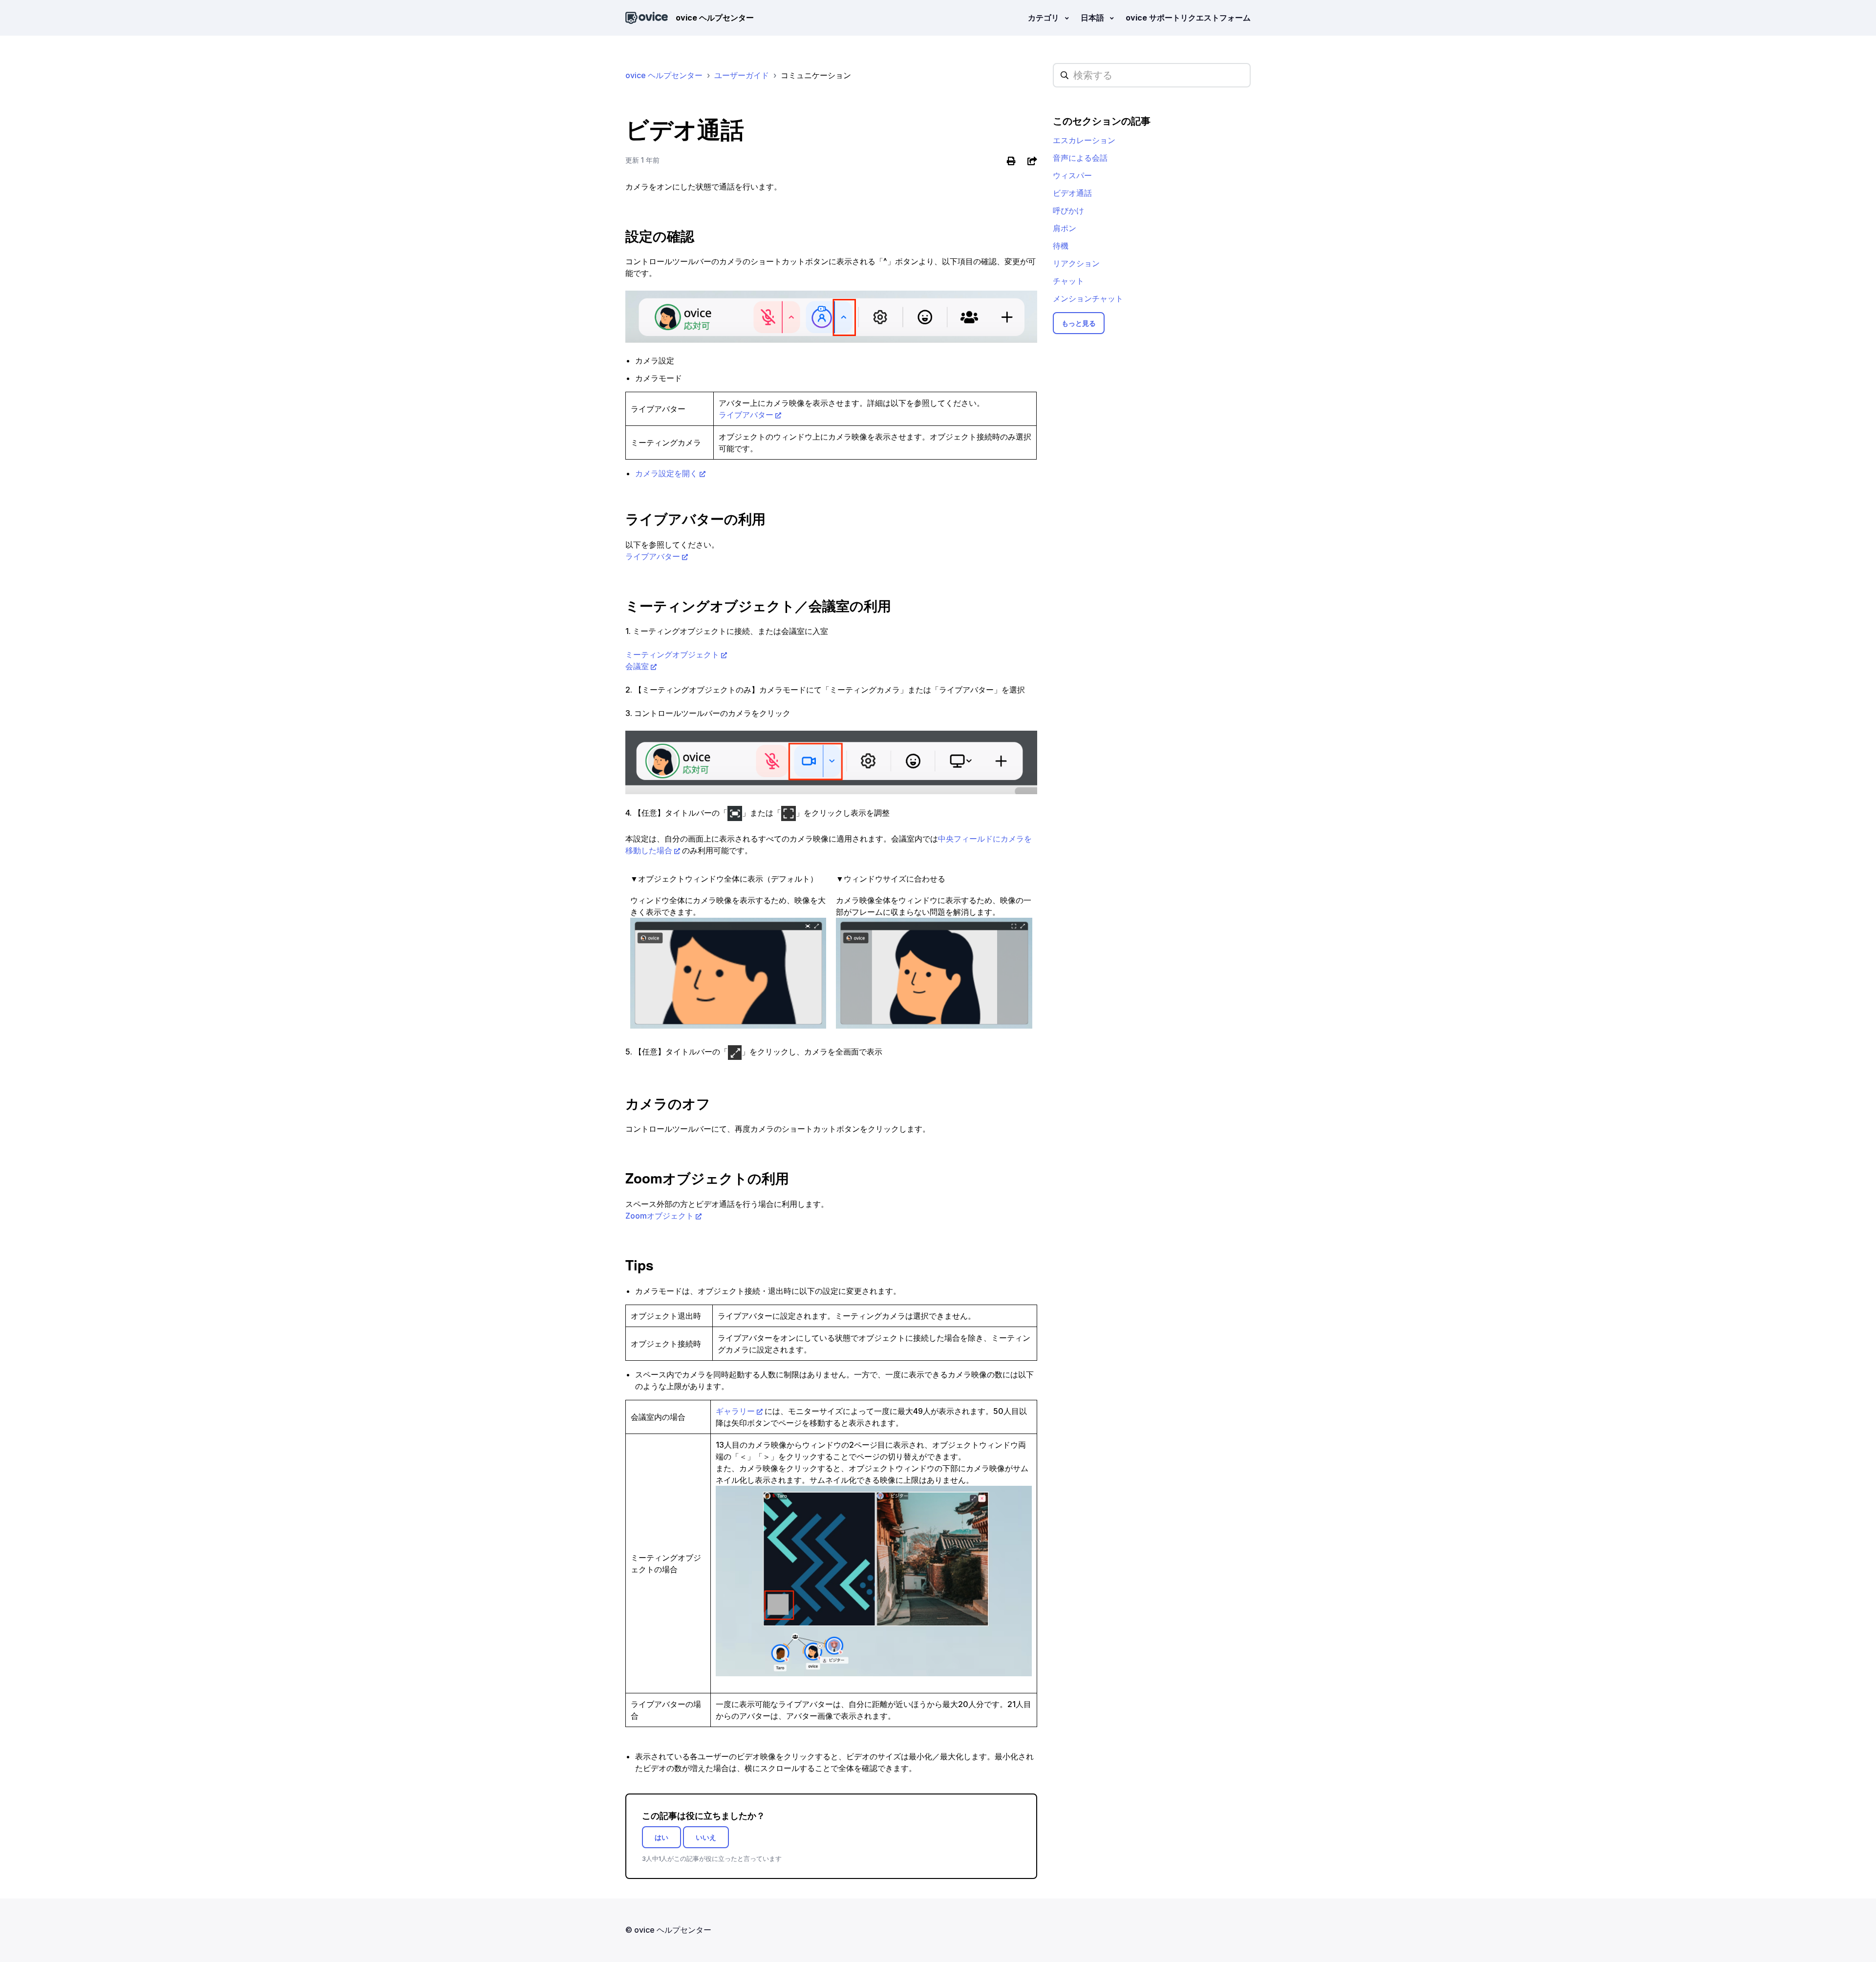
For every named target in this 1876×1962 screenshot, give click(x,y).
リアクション (1076, 263)
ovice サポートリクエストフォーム (1188, 18)
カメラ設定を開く (666, 473)
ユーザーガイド (742, 75)
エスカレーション (1084, 140)
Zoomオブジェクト (660, 1216)
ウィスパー (1072, 175)
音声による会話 (1080, 158)
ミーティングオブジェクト (672, 654)
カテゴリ (1045, 18)
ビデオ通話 (1072, 193)
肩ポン (1065, 228)
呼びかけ (1068, 211)
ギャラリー (735, 1411)
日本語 (1093, 18)
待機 (1061, 246)
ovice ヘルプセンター (664, 75)
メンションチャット (1088, 298)
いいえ (706, 1837)
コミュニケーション (816, 75)
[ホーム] (647, 18)
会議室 (637, 666)
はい (661, 1837)
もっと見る (1079, 323)
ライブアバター (746, 415)
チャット (1068, 281)
